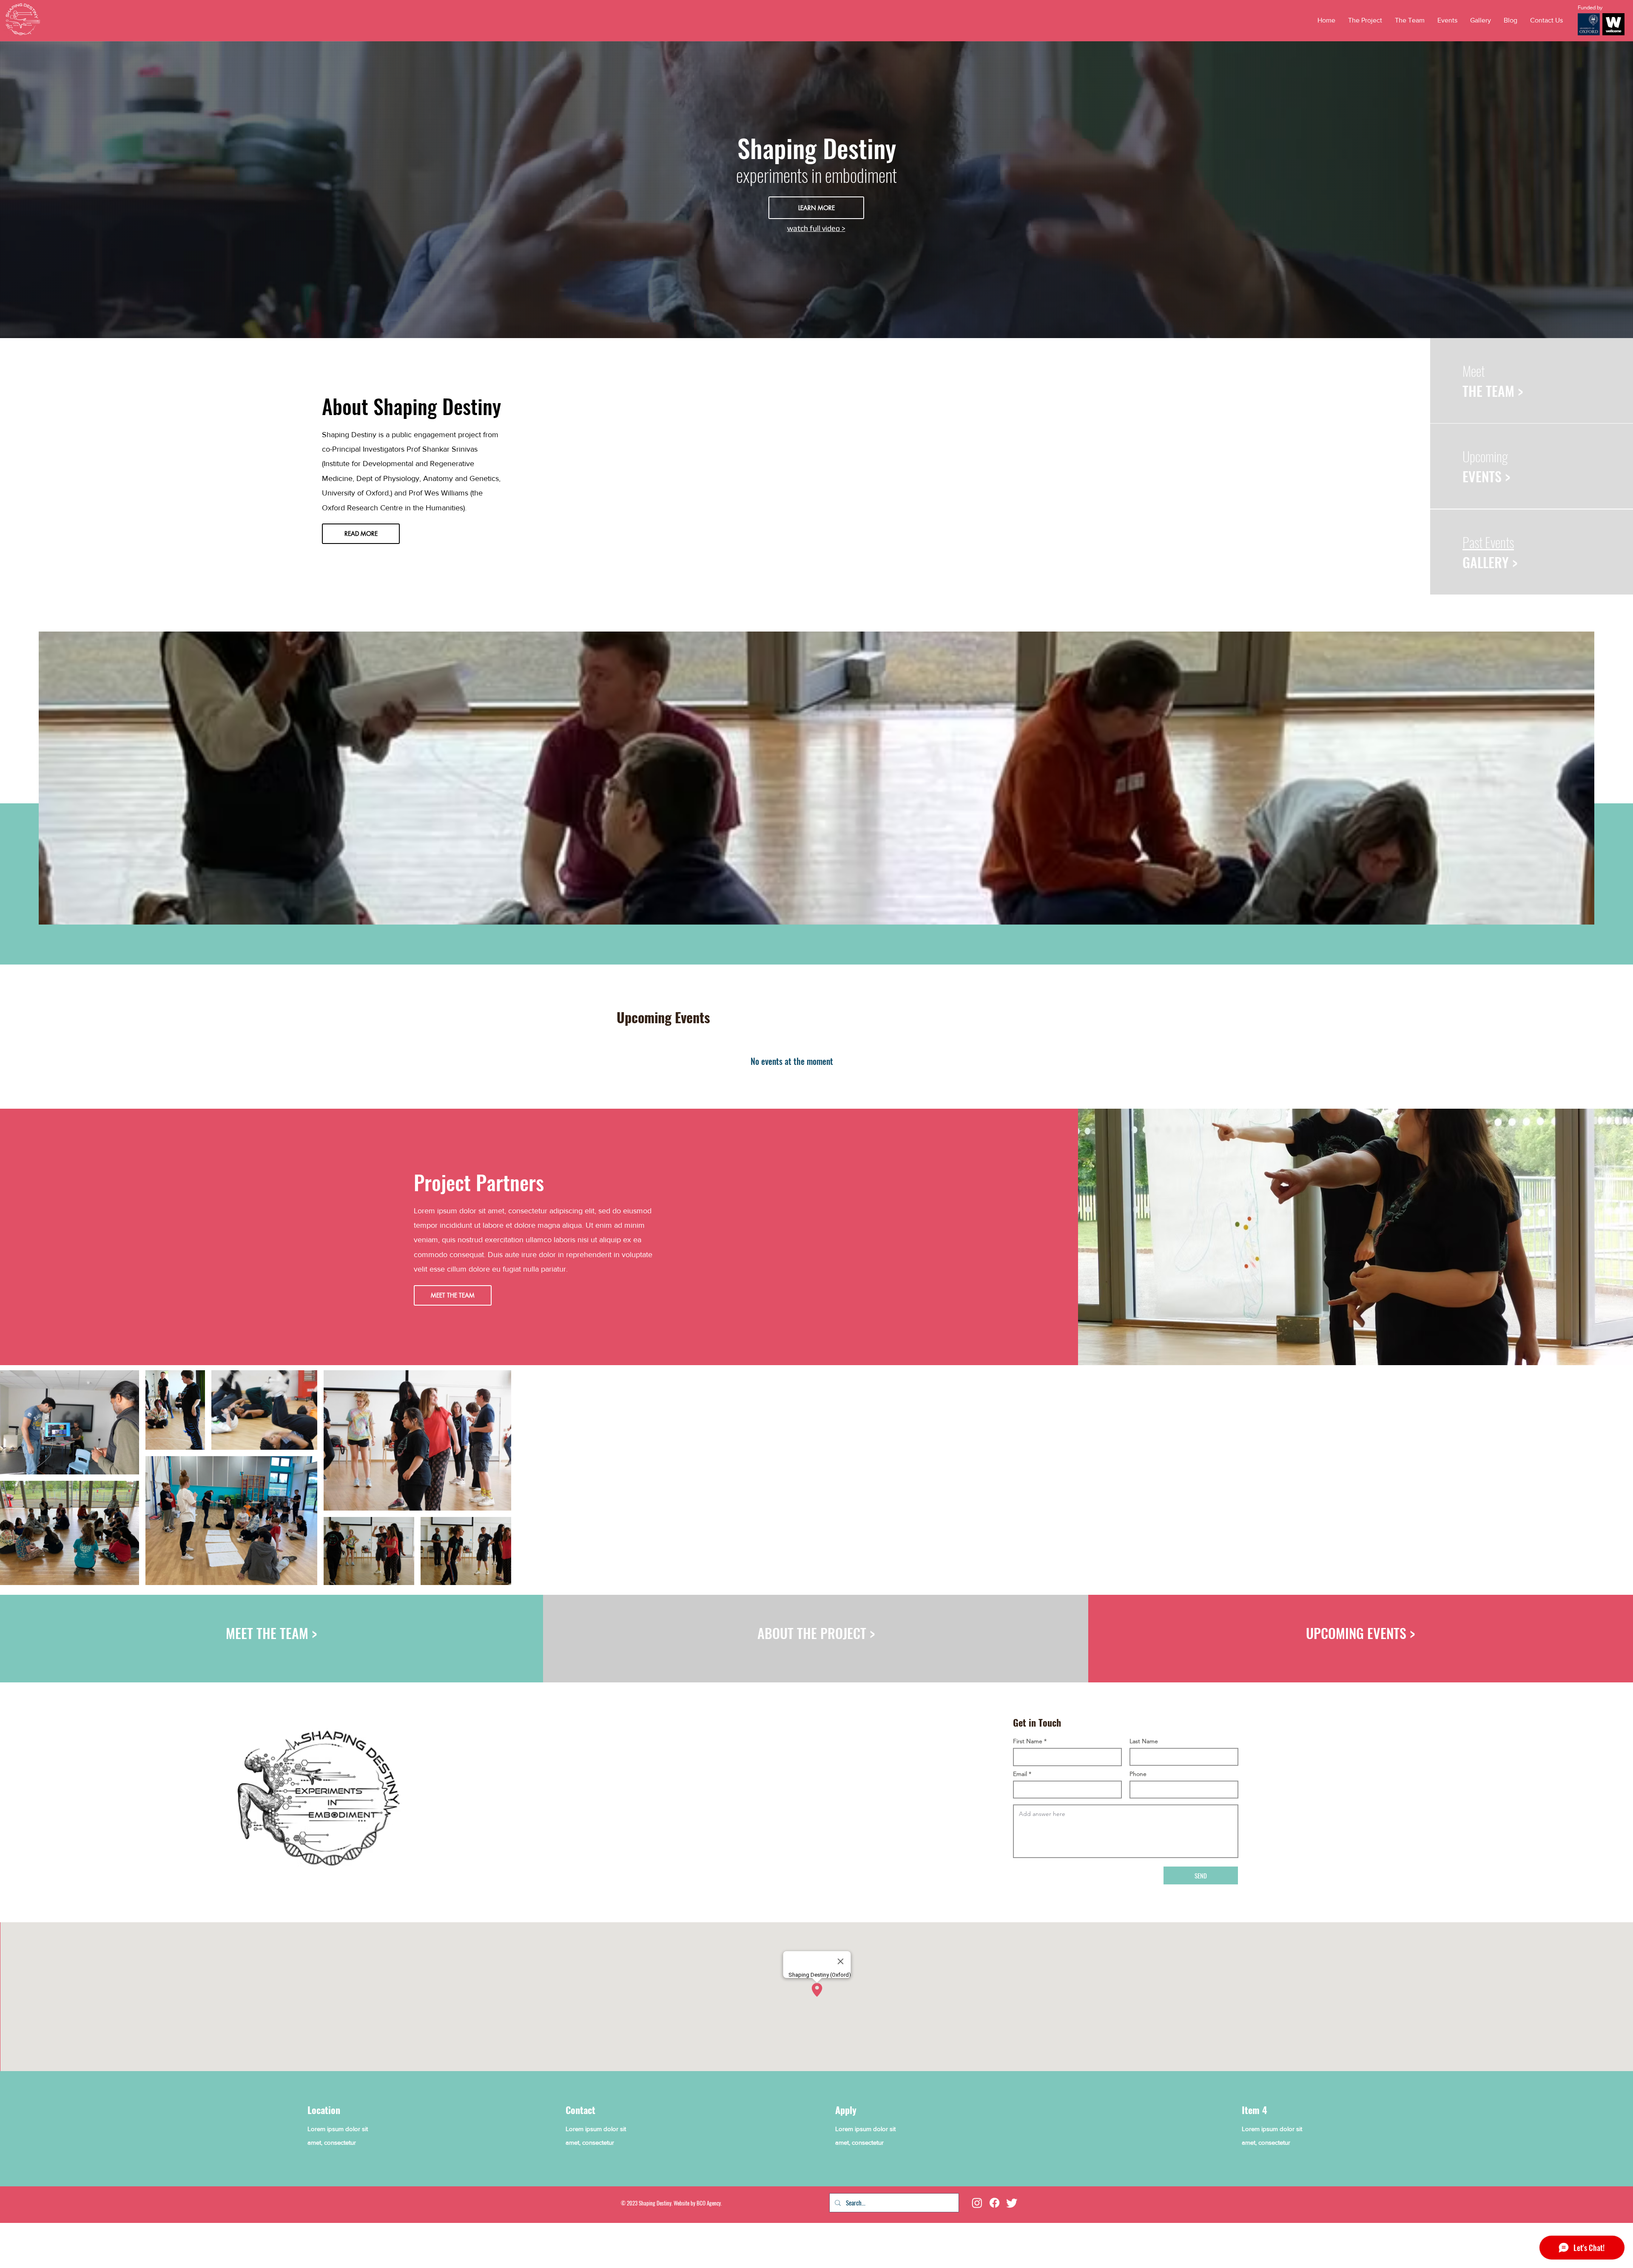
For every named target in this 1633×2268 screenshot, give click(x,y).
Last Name (1144, 1741)
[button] (1447, 20)
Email (1020, 1774)
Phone (1138, 1774)
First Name (1028, 1741)
